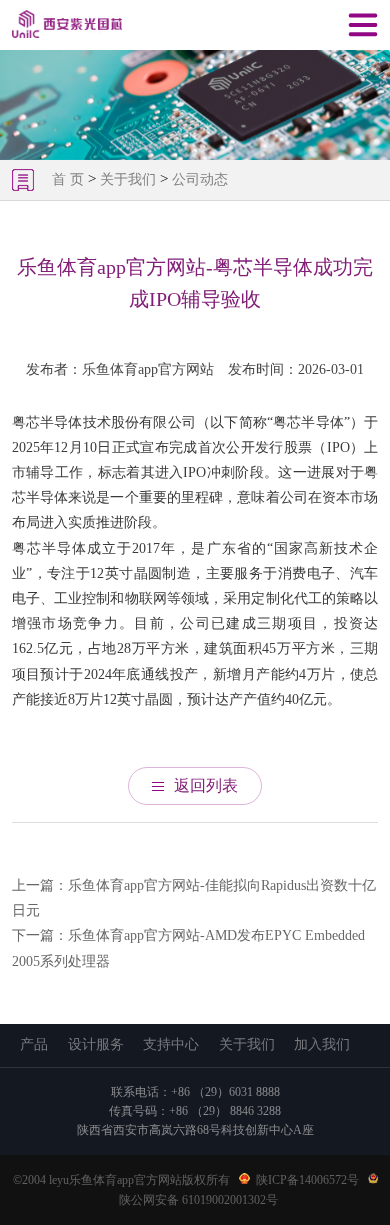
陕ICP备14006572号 (307, 1180)
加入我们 (322, 1044)
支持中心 (171, 1044)
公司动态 (200, 179)
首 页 (70, 179)
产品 (34, 1044)
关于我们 (128, 179)
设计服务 (96, 1044)
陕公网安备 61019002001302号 (198, 1200)
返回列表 (206, 785)
